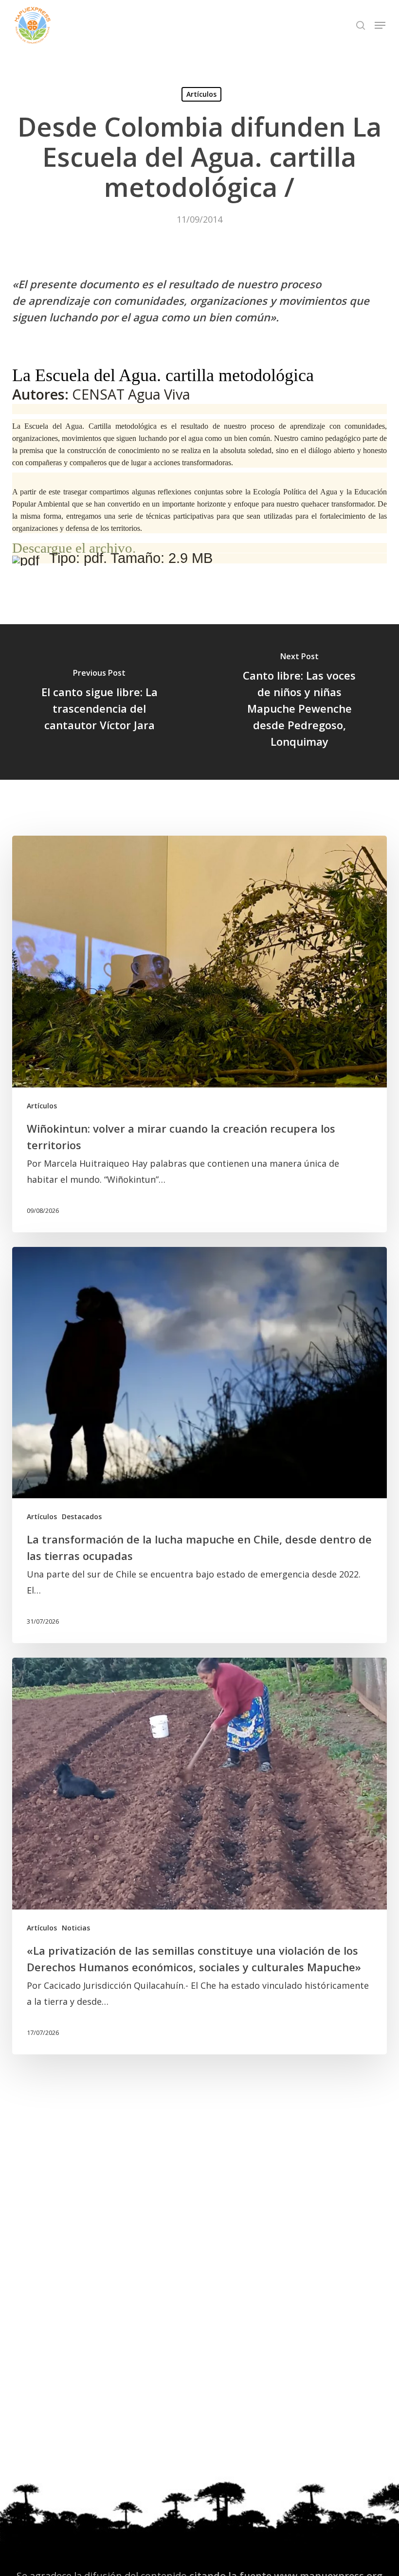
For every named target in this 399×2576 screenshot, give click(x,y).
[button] (380, 25)
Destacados (82, 1516)
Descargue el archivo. (74, 548)
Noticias (76, 1928)
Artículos (201, 94)
